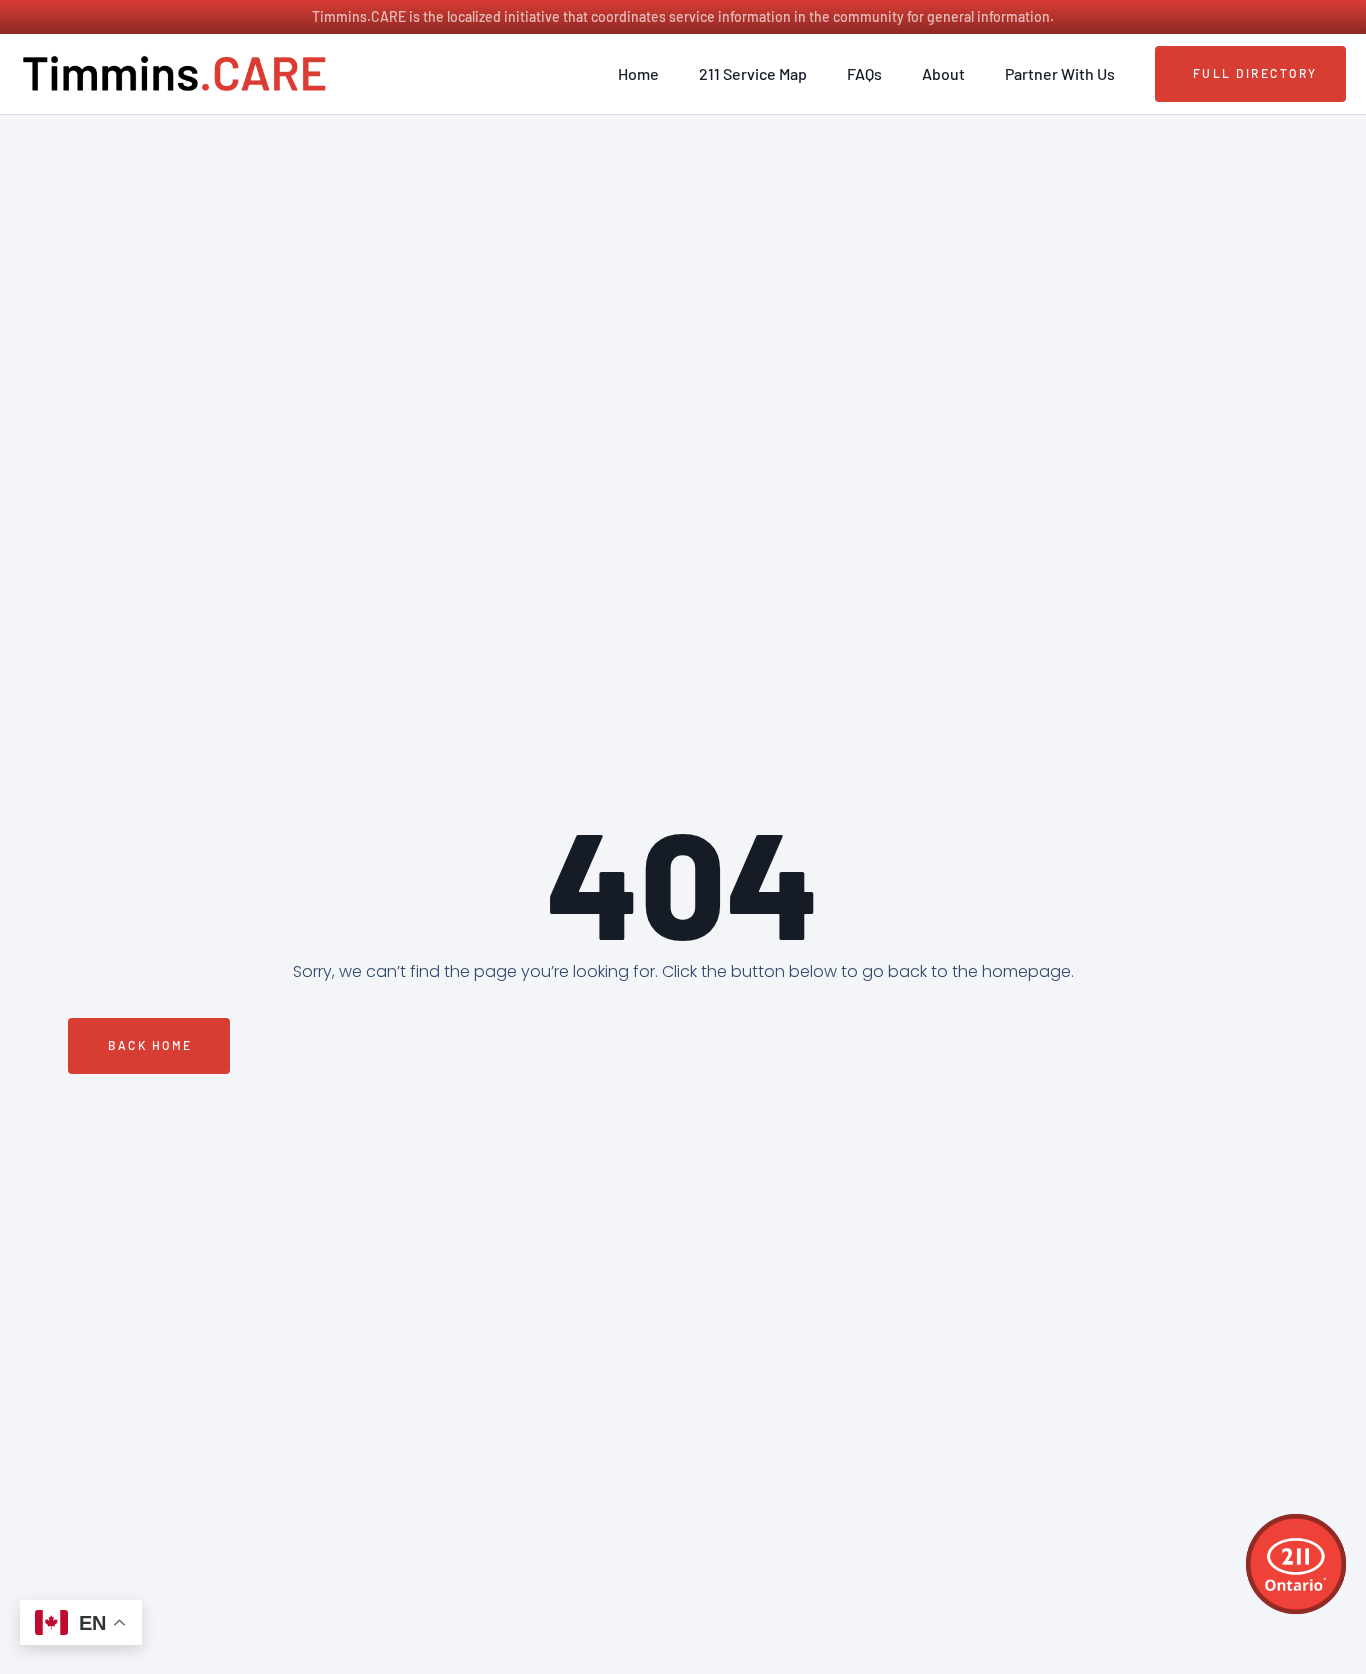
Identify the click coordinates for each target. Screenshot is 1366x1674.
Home (638, 73)
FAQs (864, 73)
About (943, 73)
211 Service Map (753, 73)
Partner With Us (1060, 73)
